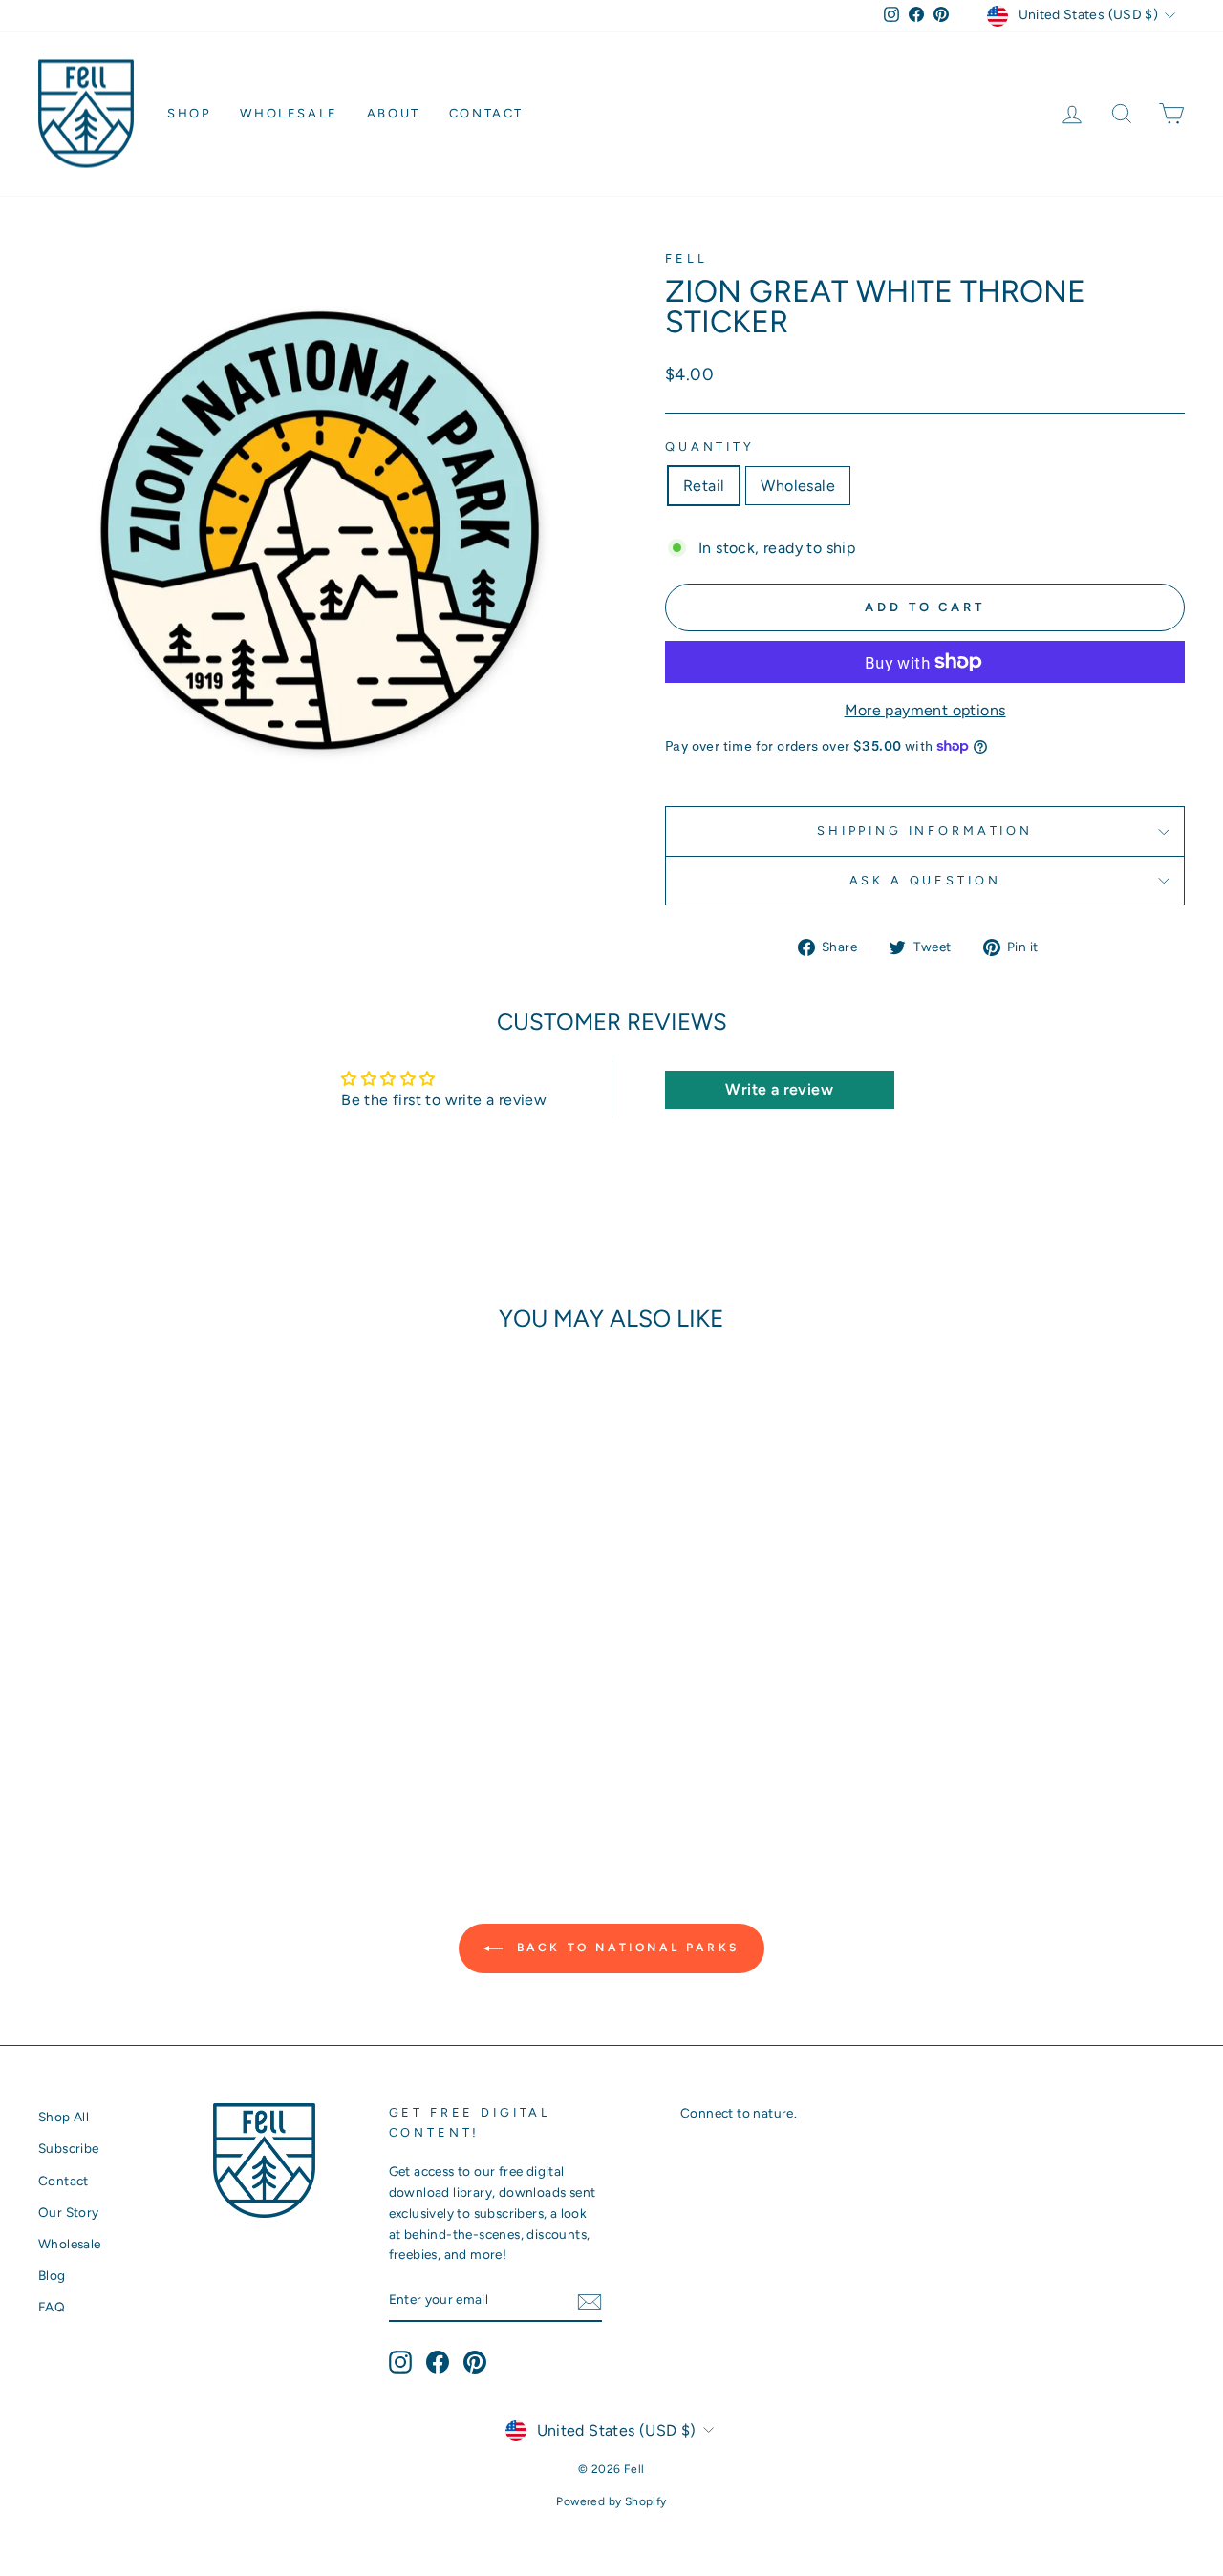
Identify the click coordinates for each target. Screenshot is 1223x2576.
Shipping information (925, 830)
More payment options (925, 710)
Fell (686, 258)
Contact (486, 113)
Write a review (779, 1089)
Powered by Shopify (611, 2501)
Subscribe (69, 2148)
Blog (52, 2275)
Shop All (64, 2117)
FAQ (52, 2307)
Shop (189, 113)
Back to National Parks (625, 1948)
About (394, 113)
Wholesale (289, 113)
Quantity (710, 447)
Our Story (69, 2212)
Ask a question (925, 880)
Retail (704, 486)
